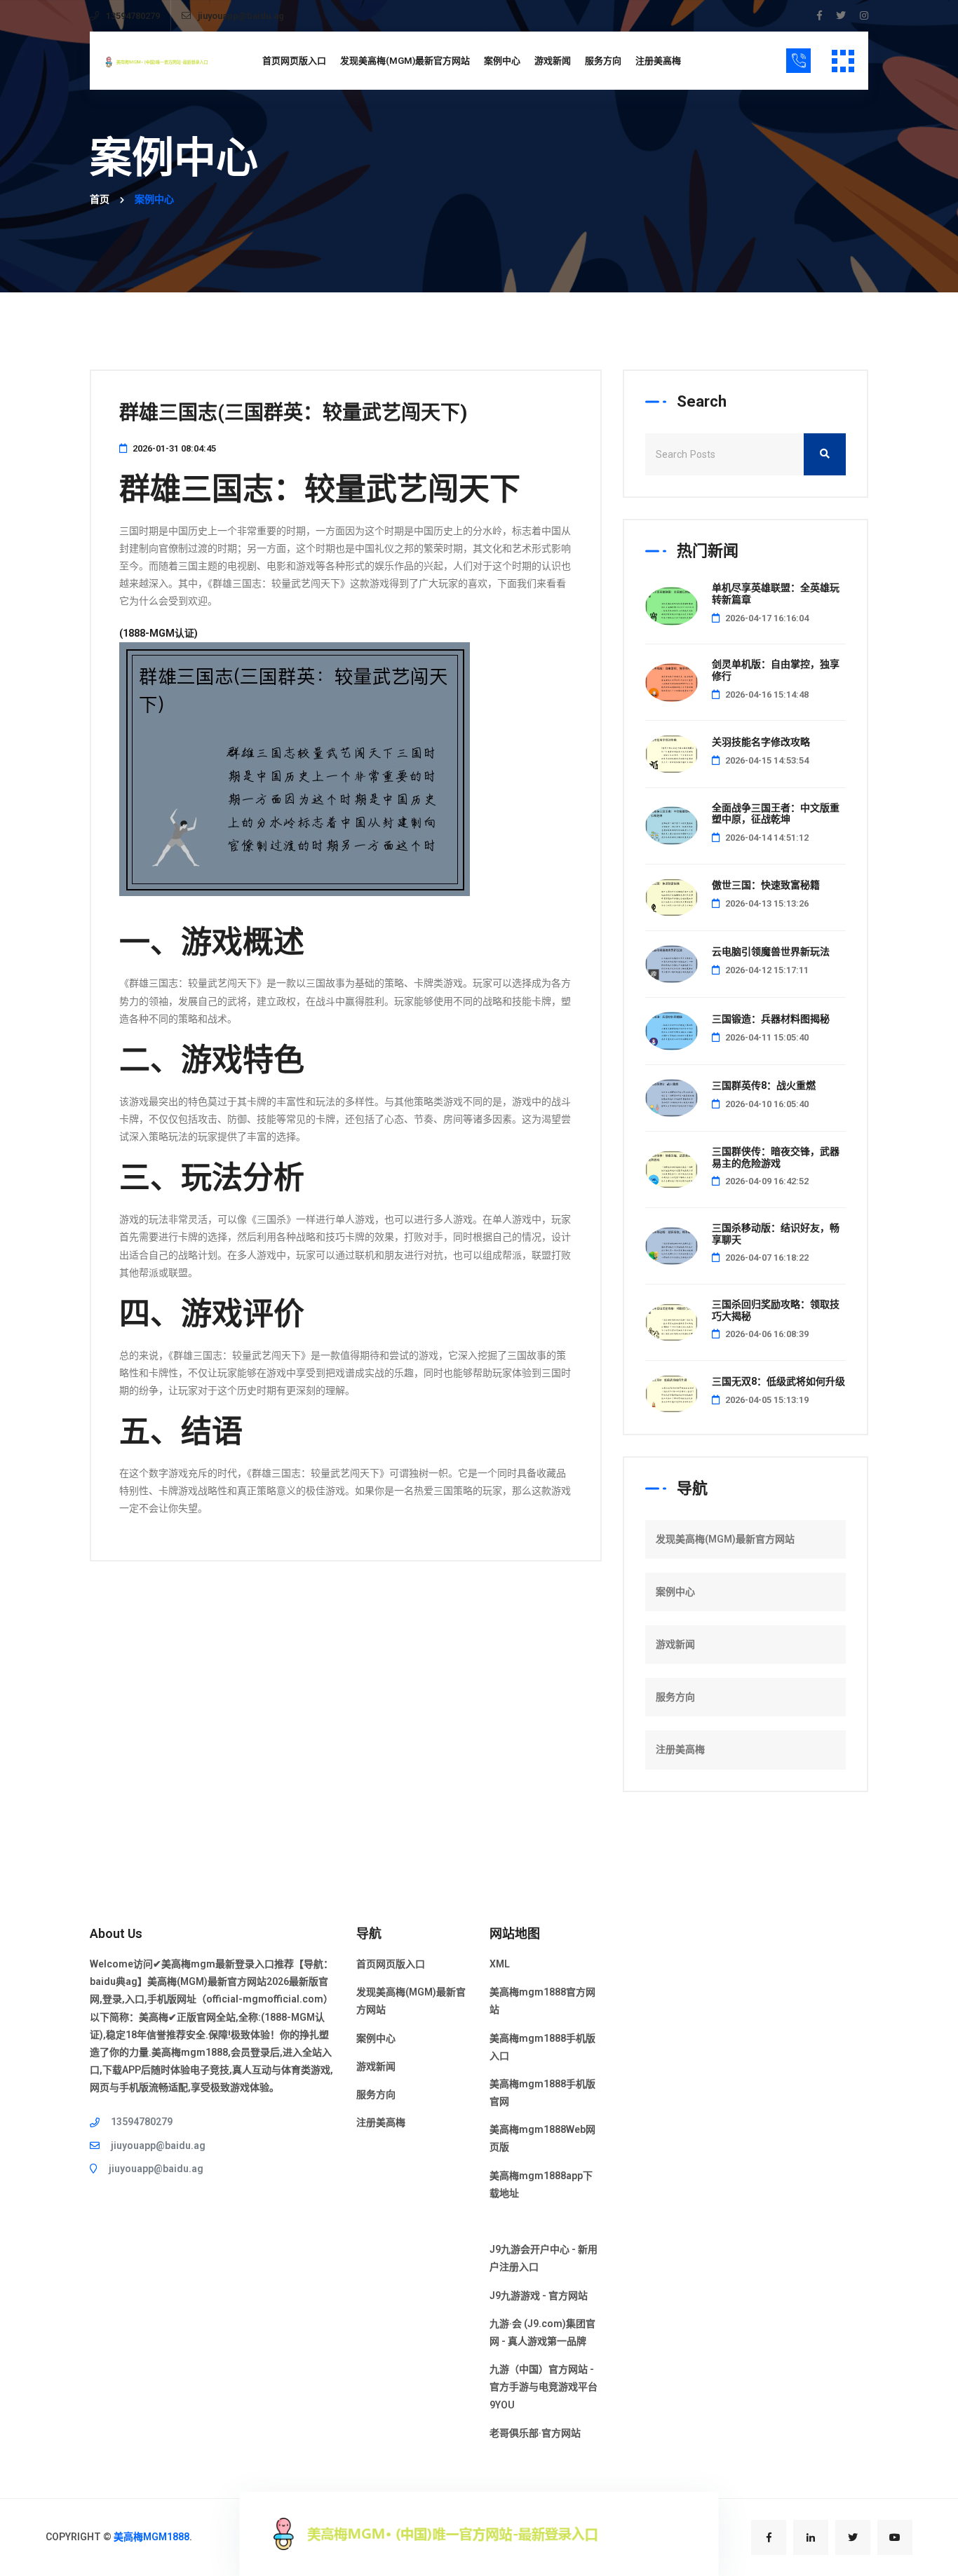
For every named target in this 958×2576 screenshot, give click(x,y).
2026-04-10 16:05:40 (766, 1104)
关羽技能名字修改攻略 (761, 742)
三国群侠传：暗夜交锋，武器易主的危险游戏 (776, 1157)
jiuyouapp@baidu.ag (241, 16)
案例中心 (502, 61)
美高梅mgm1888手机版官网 (542, 2093)
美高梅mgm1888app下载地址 (541, 2184)
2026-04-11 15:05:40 (766, 1037)
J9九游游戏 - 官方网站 (539, 2296)
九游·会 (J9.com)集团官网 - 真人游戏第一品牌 (542, 2332)
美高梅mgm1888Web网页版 (542, 2138)
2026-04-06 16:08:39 (766, 1334)
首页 (100, 199)
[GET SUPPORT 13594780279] (798, 61)
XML (500, 1964)
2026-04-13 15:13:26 (766, 903)
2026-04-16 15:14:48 (766, 694)
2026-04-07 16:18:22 (766, 1258)
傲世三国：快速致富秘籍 (766, 885)
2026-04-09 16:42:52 (766, 1181)
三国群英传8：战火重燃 (764, 1085)
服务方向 (603, 61)
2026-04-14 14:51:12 (766, 838)
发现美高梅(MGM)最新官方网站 (405, 61)
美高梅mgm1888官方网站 (542, 2001)
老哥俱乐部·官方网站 (535, 2433)
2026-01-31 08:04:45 (173, 448)
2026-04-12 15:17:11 (766, 970)
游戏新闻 (553, 61)
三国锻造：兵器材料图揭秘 (771, 1019)
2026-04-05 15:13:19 (766, 1400)
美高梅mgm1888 (151, 2537)
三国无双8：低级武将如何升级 (778, 1381)
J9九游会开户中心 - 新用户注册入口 (544, 2258)
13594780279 (133, 16)
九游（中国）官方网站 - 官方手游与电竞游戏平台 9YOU (544, 2387)
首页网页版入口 (294, 61)
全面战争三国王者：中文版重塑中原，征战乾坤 (776, 814)
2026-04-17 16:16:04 (766, 618)
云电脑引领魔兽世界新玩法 (771, 951)
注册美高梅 (658, 61)
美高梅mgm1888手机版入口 (542, 2047)
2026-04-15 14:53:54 (766, 760)
